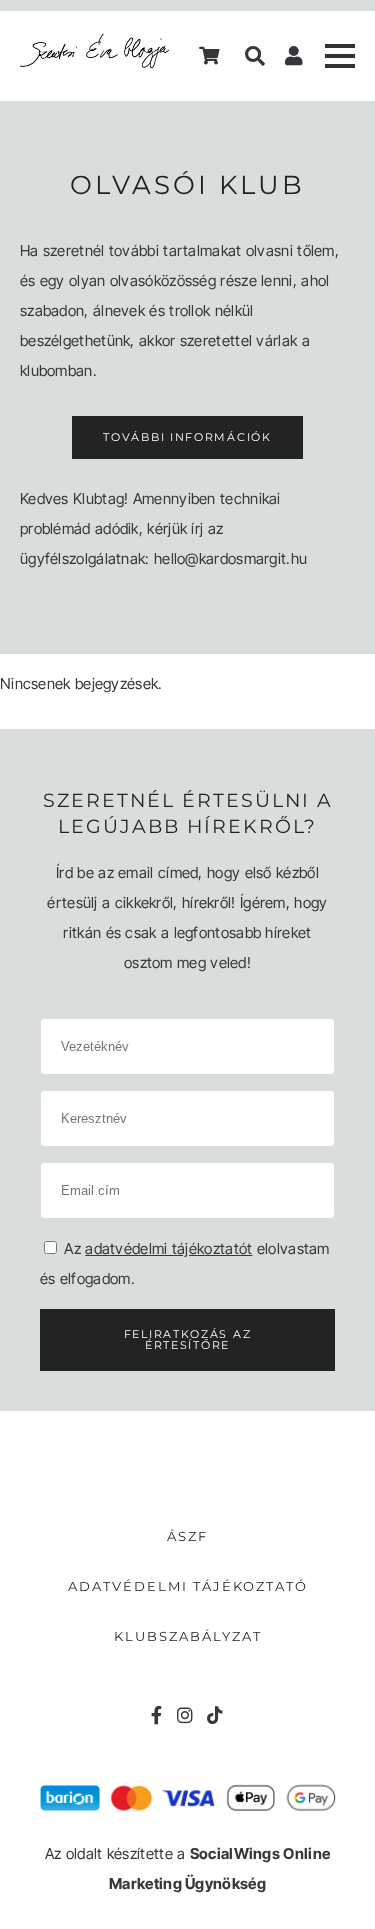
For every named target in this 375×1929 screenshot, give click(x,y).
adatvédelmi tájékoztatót (168, 1248)
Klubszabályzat (188, 1636)
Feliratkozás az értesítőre (188, 1339)
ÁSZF (187, 1536)
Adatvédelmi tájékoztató (188, 1586)
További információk (187, 437)
